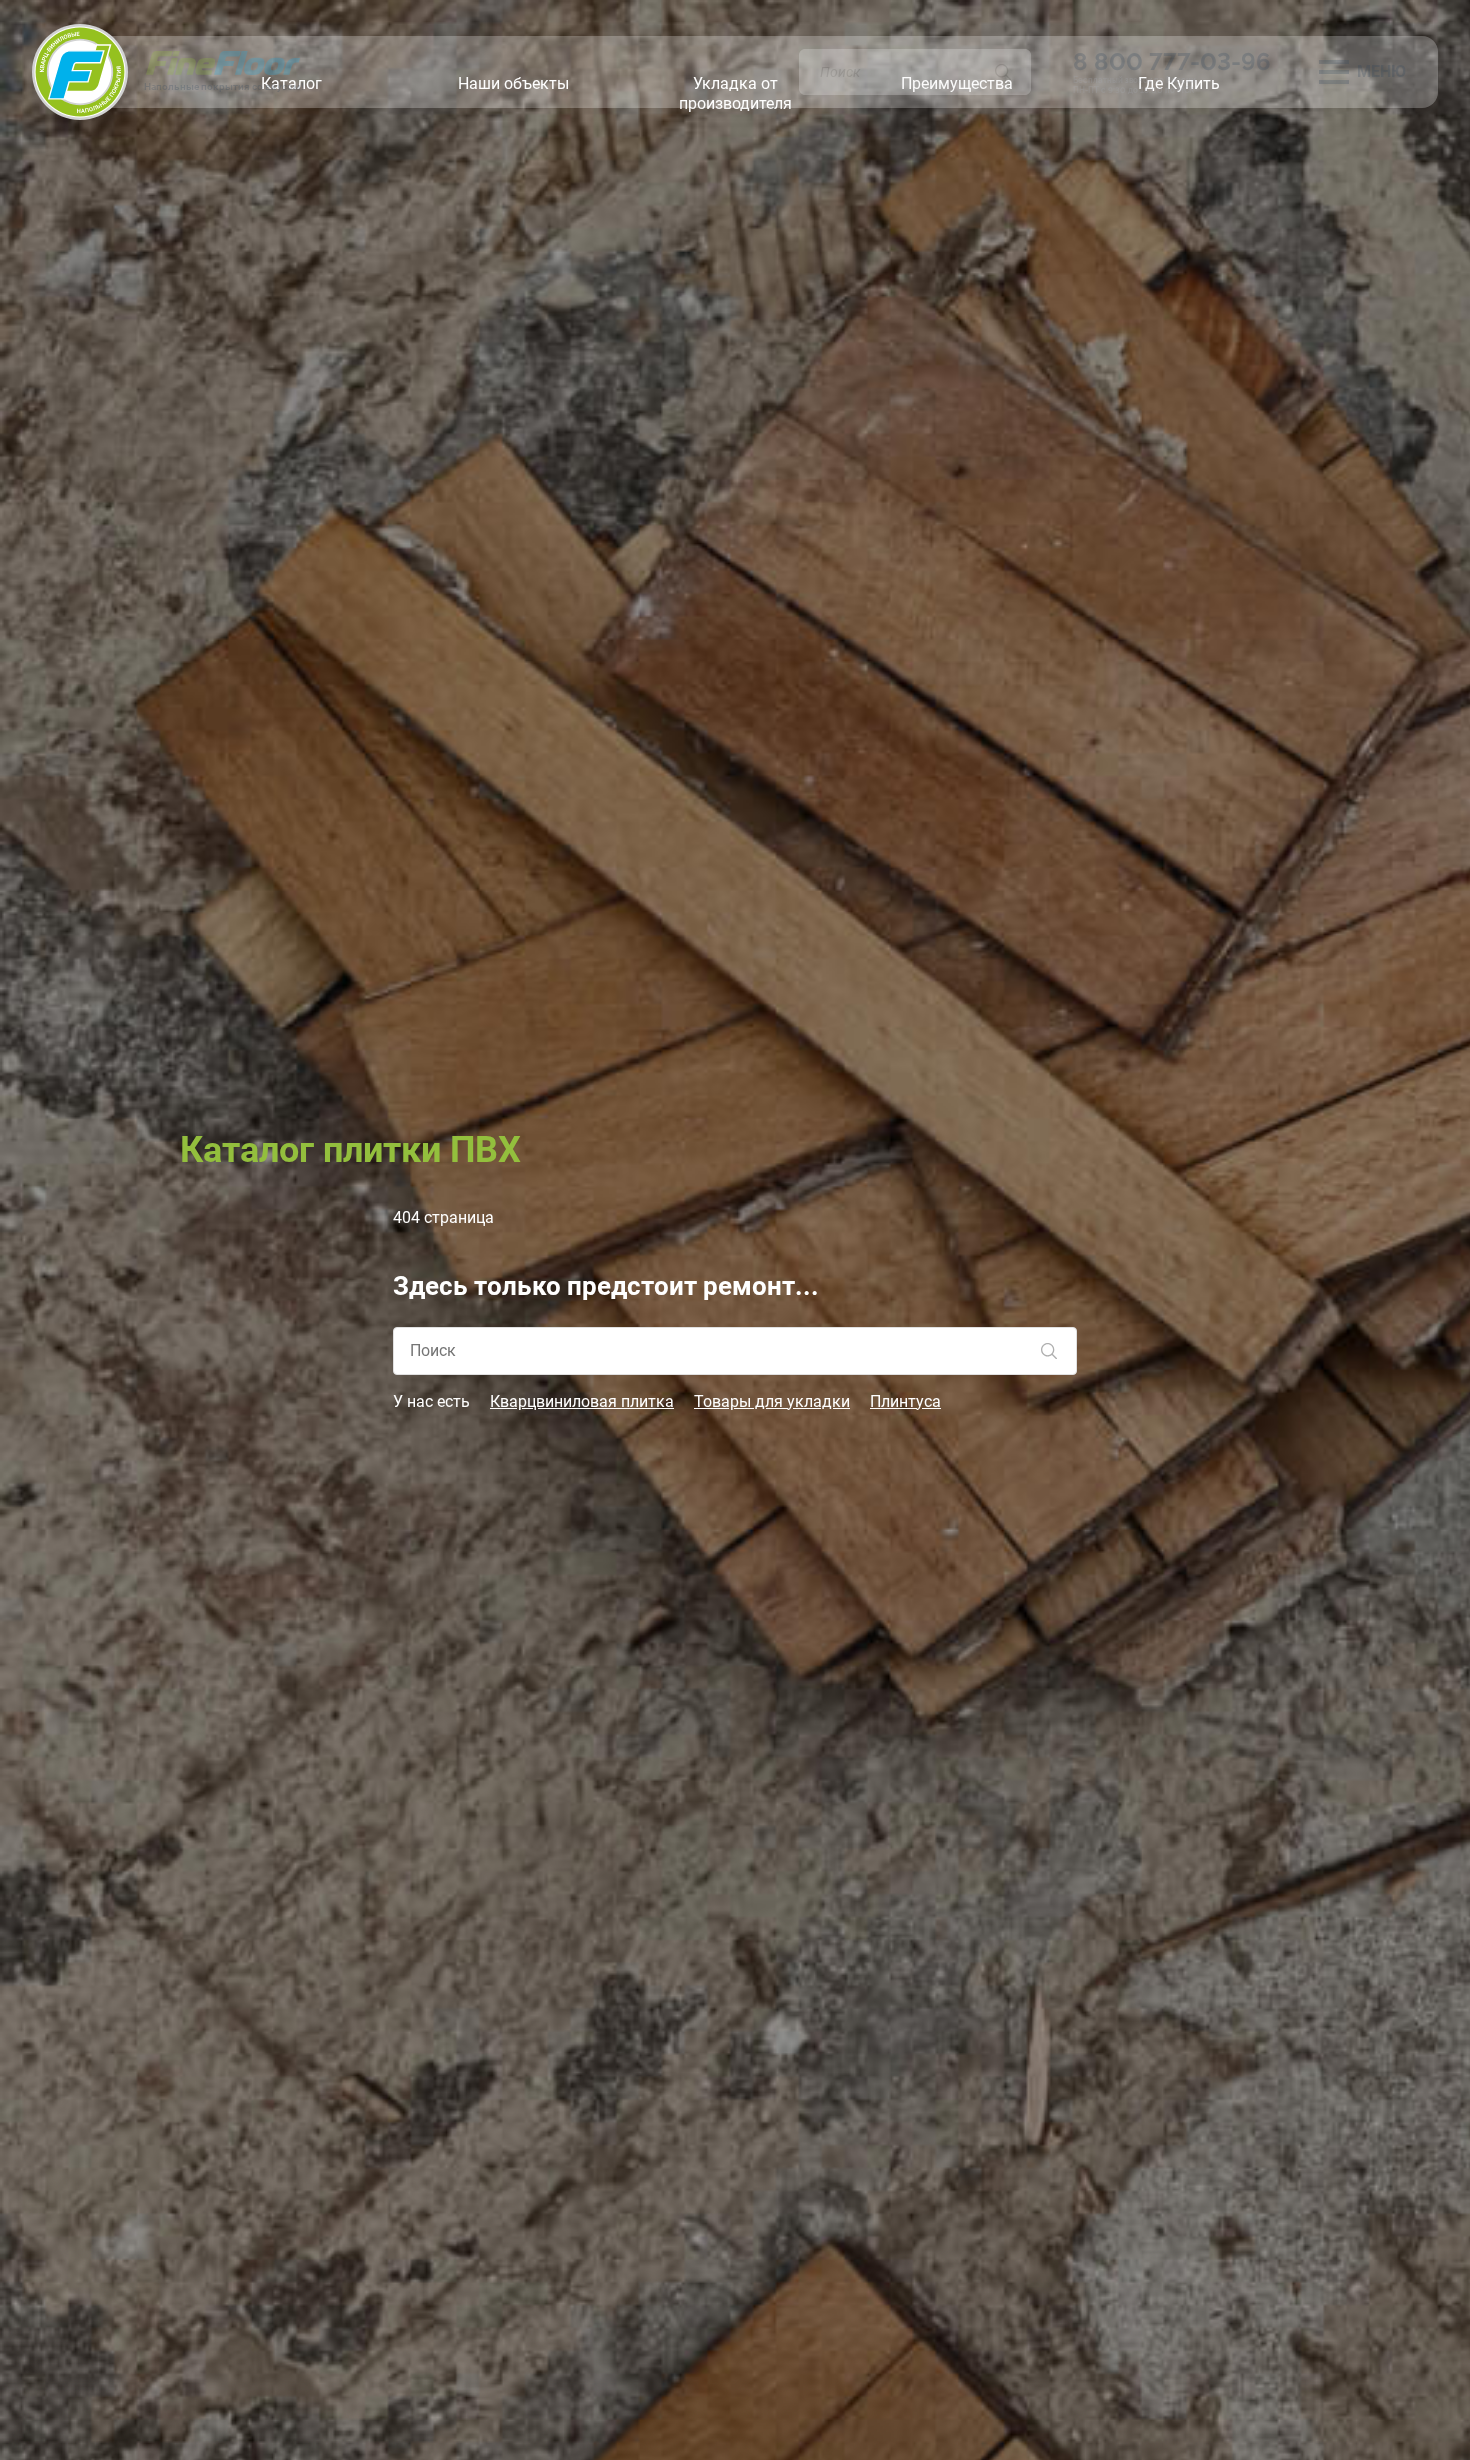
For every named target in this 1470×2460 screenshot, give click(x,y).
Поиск (1003, 72)
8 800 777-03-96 (1172, 61)
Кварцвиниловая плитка (582, 1401)
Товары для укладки (772, 1401)
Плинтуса (905, 1401)
